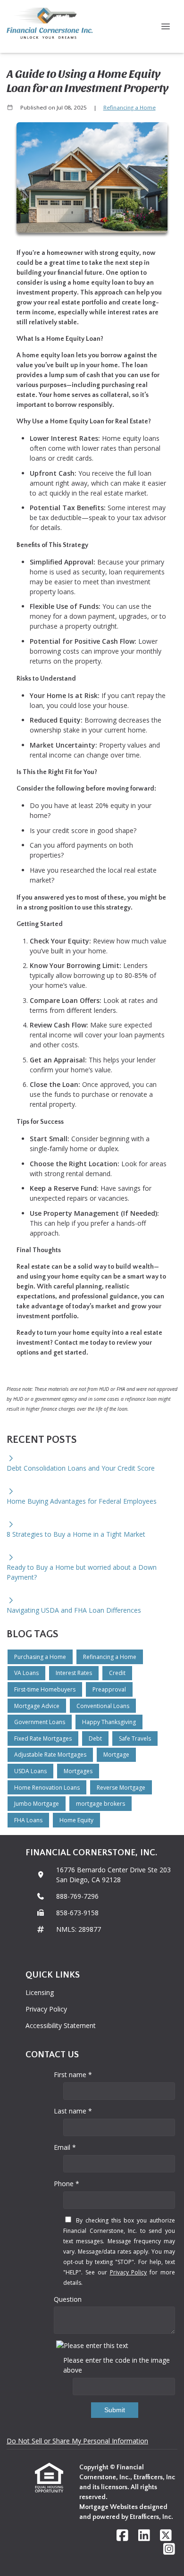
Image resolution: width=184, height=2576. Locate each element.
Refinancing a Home (130, 107)
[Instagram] (169, 2549)
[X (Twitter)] (166, 2536)
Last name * (73, 2111)
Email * (65, 2147)
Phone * (67, 2184)
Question (68, 2299)
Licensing (40, 1992)
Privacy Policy (46, 2009)
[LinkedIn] (144, 2536)
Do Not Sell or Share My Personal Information (77, 2441)
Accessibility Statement (61, 2025)
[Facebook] (122, 2536)
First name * (73, 2075)
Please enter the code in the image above (117, 2365)
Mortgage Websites (109, 2507)
